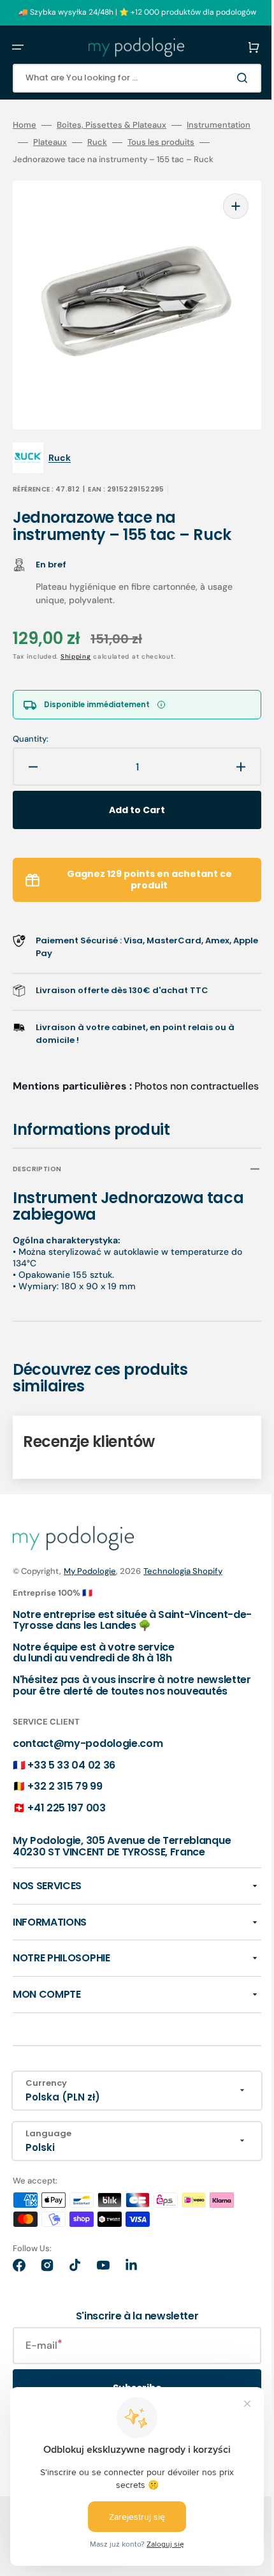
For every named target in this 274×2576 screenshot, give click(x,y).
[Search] (226, 78)
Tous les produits (46, 160)
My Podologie (90, 1583)
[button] (18, 47)
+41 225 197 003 (66, 1830)
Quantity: (31, 737)
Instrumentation (45, 142)
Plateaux (114, 142)
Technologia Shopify (183, 1583)
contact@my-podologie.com (88, 1766)
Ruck (161, 142)
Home (25, 125)
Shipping (76, 655)
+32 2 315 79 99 (65, 1809)
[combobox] (127, 78)
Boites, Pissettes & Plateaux (112, 125)
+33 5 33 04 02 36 (71, 1787)
